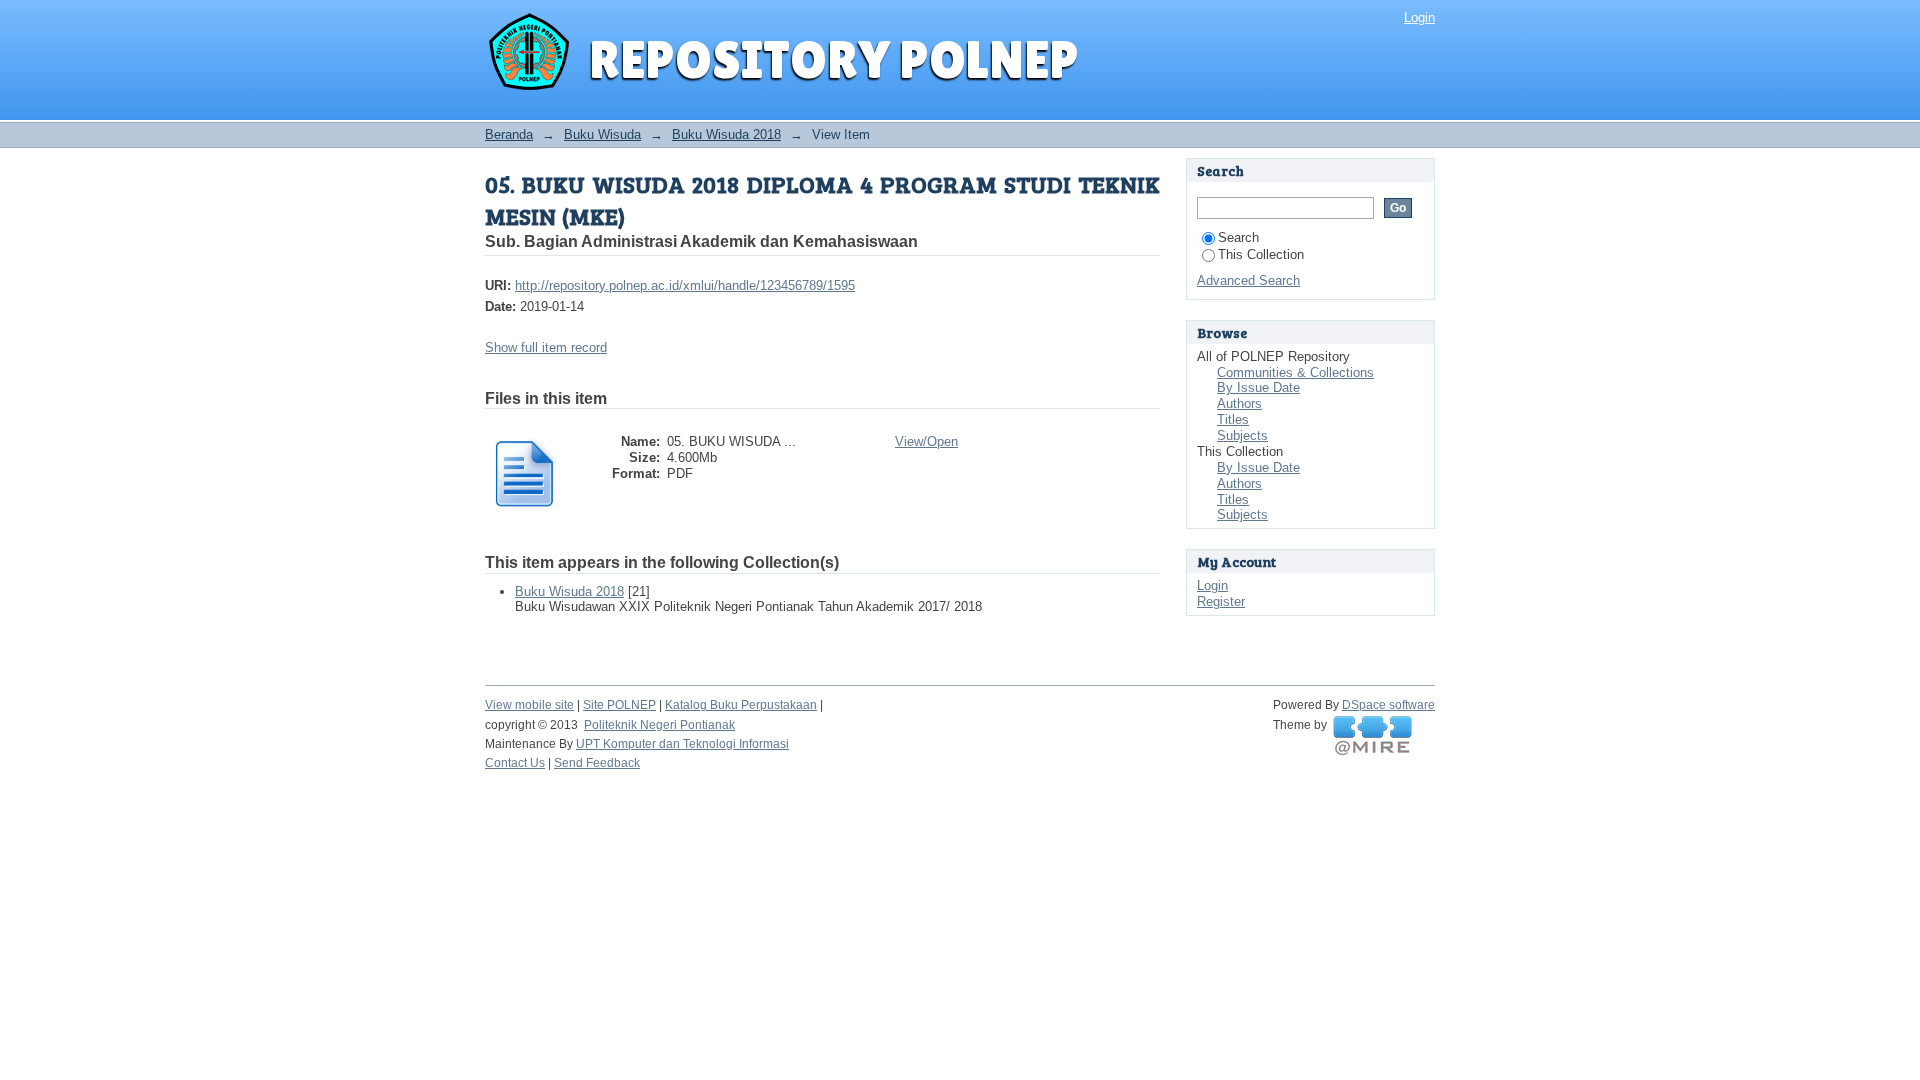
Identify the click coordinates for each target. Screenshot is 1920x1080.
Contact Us (515, 763)
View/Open (926, 441)
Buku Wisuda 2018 (726, 134)
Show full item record (546, 347)
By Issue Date (1258, 387)
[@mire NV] (1372, 736)
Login (1419, 17)
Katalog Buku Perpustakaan (741, 705)
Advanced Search (1248, 280)
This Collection (1261, 254)
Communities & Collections (1295, 372)
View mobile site (529, 705)
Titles (1233, 419)
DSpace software (1388, 705)
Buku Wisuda (602, 134)
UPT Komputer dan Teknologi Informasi (682, 744)
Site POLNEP (619, 705)
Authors (1239, 403)
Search (1238, 237)
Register (1221, 601)
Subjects (1242, 435)
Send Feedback (597, 763)
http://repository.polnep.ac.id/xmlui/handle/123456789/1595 (685, 285)
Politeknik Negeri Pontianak (659, 725)
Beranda (509, 134)
